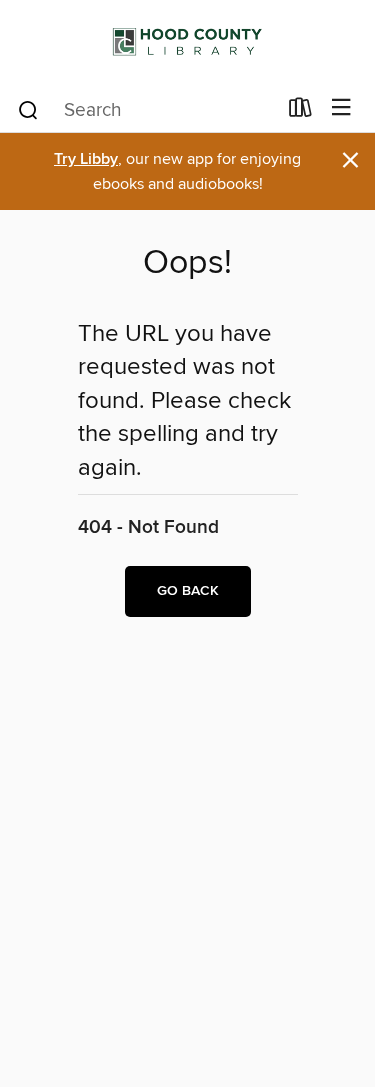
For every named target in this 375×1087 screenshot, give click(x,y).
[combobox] (146, 110)
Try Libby (86, 159)
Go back (188, 591)
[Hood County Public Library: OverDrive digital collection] (187, 42)
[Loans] (300, 112)
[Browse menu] (341, 108)
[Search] (28, 109)
